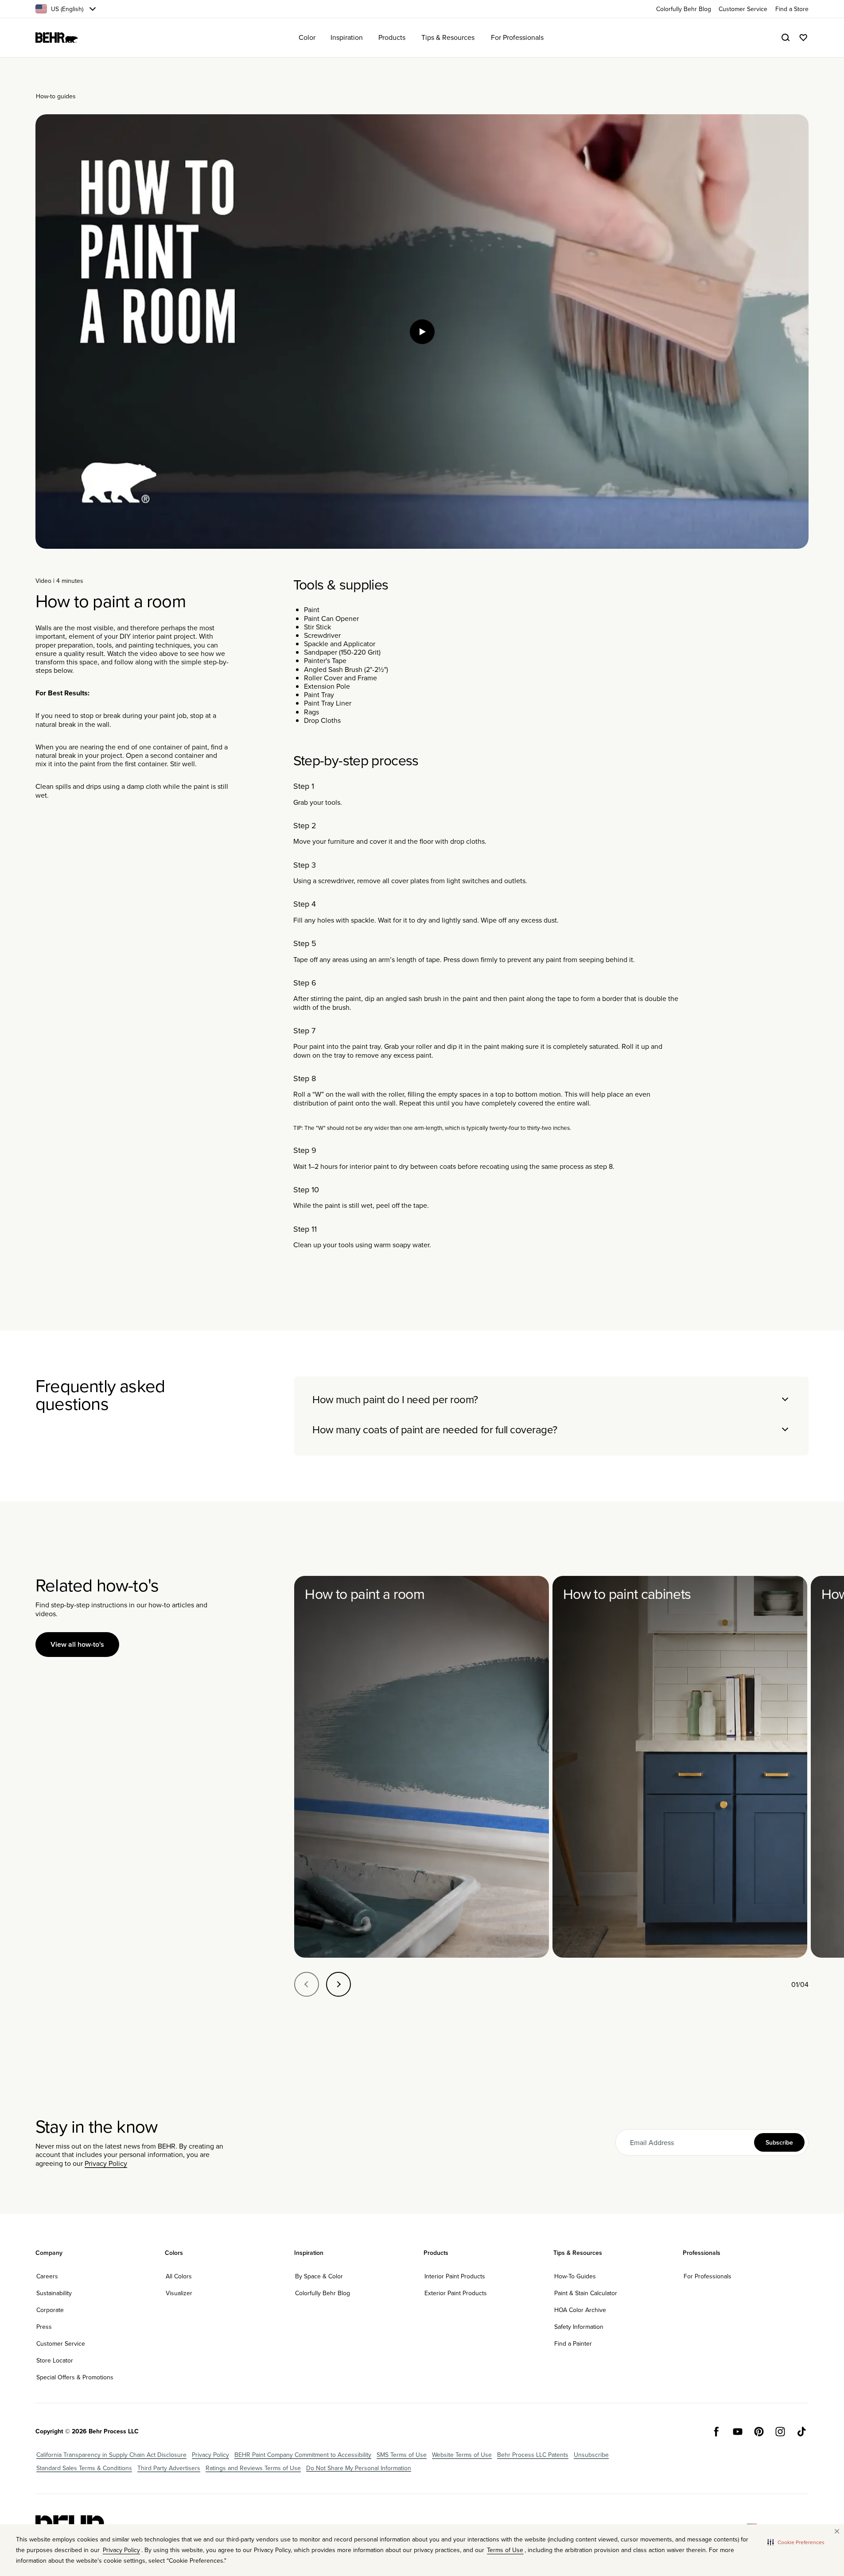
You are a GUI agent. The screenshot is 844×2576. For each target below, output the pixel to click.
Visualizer (179, 2293)
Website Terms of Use (462, 2455)
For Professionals (708, 2276)
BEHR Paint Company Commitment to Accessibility (303, 2455)
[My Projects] (803, 38)
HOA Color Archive (580, 2310)
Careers (47, 2276)
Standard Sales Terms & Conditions (84, 2468)
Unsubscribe (591, 2455)
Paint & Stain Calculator (586, 2293)
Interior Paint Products (455, 2276)
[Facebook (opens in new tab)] (716, 2432)
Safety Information (579, 2327)
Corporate (50, 2310)
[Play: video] (422, 332)
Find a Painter (573, 2343)
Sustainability (54, 2293)
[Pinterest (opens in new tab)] (759, 2432)
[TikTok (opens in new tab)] (801, 2432)
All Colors (179, 2276)
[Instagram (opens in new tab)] (780, 2432)
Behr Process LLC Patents (533, 2455)
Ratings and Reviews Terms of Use (253, 2468)
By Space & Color (319, 2276)
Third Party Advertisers (169, 2468)
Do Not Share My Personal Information (359, 2468)
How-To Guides (575, 2276)
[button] (796, 2542)
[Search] (786, 38)
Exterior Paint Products (456, 2293)
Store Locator (55, 2360)
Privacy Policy (106, 2163)
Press (44, 2327)
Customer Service (61, 2343)
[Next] (338, 1984)
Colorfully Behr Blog (323, 2293)
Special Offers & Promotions (75, 2377)
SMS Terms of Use (402, 2455)
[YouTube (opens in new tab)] (738, 2432)
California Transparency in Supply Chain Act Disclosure (111, 2455)
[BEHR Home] (57, 38)
